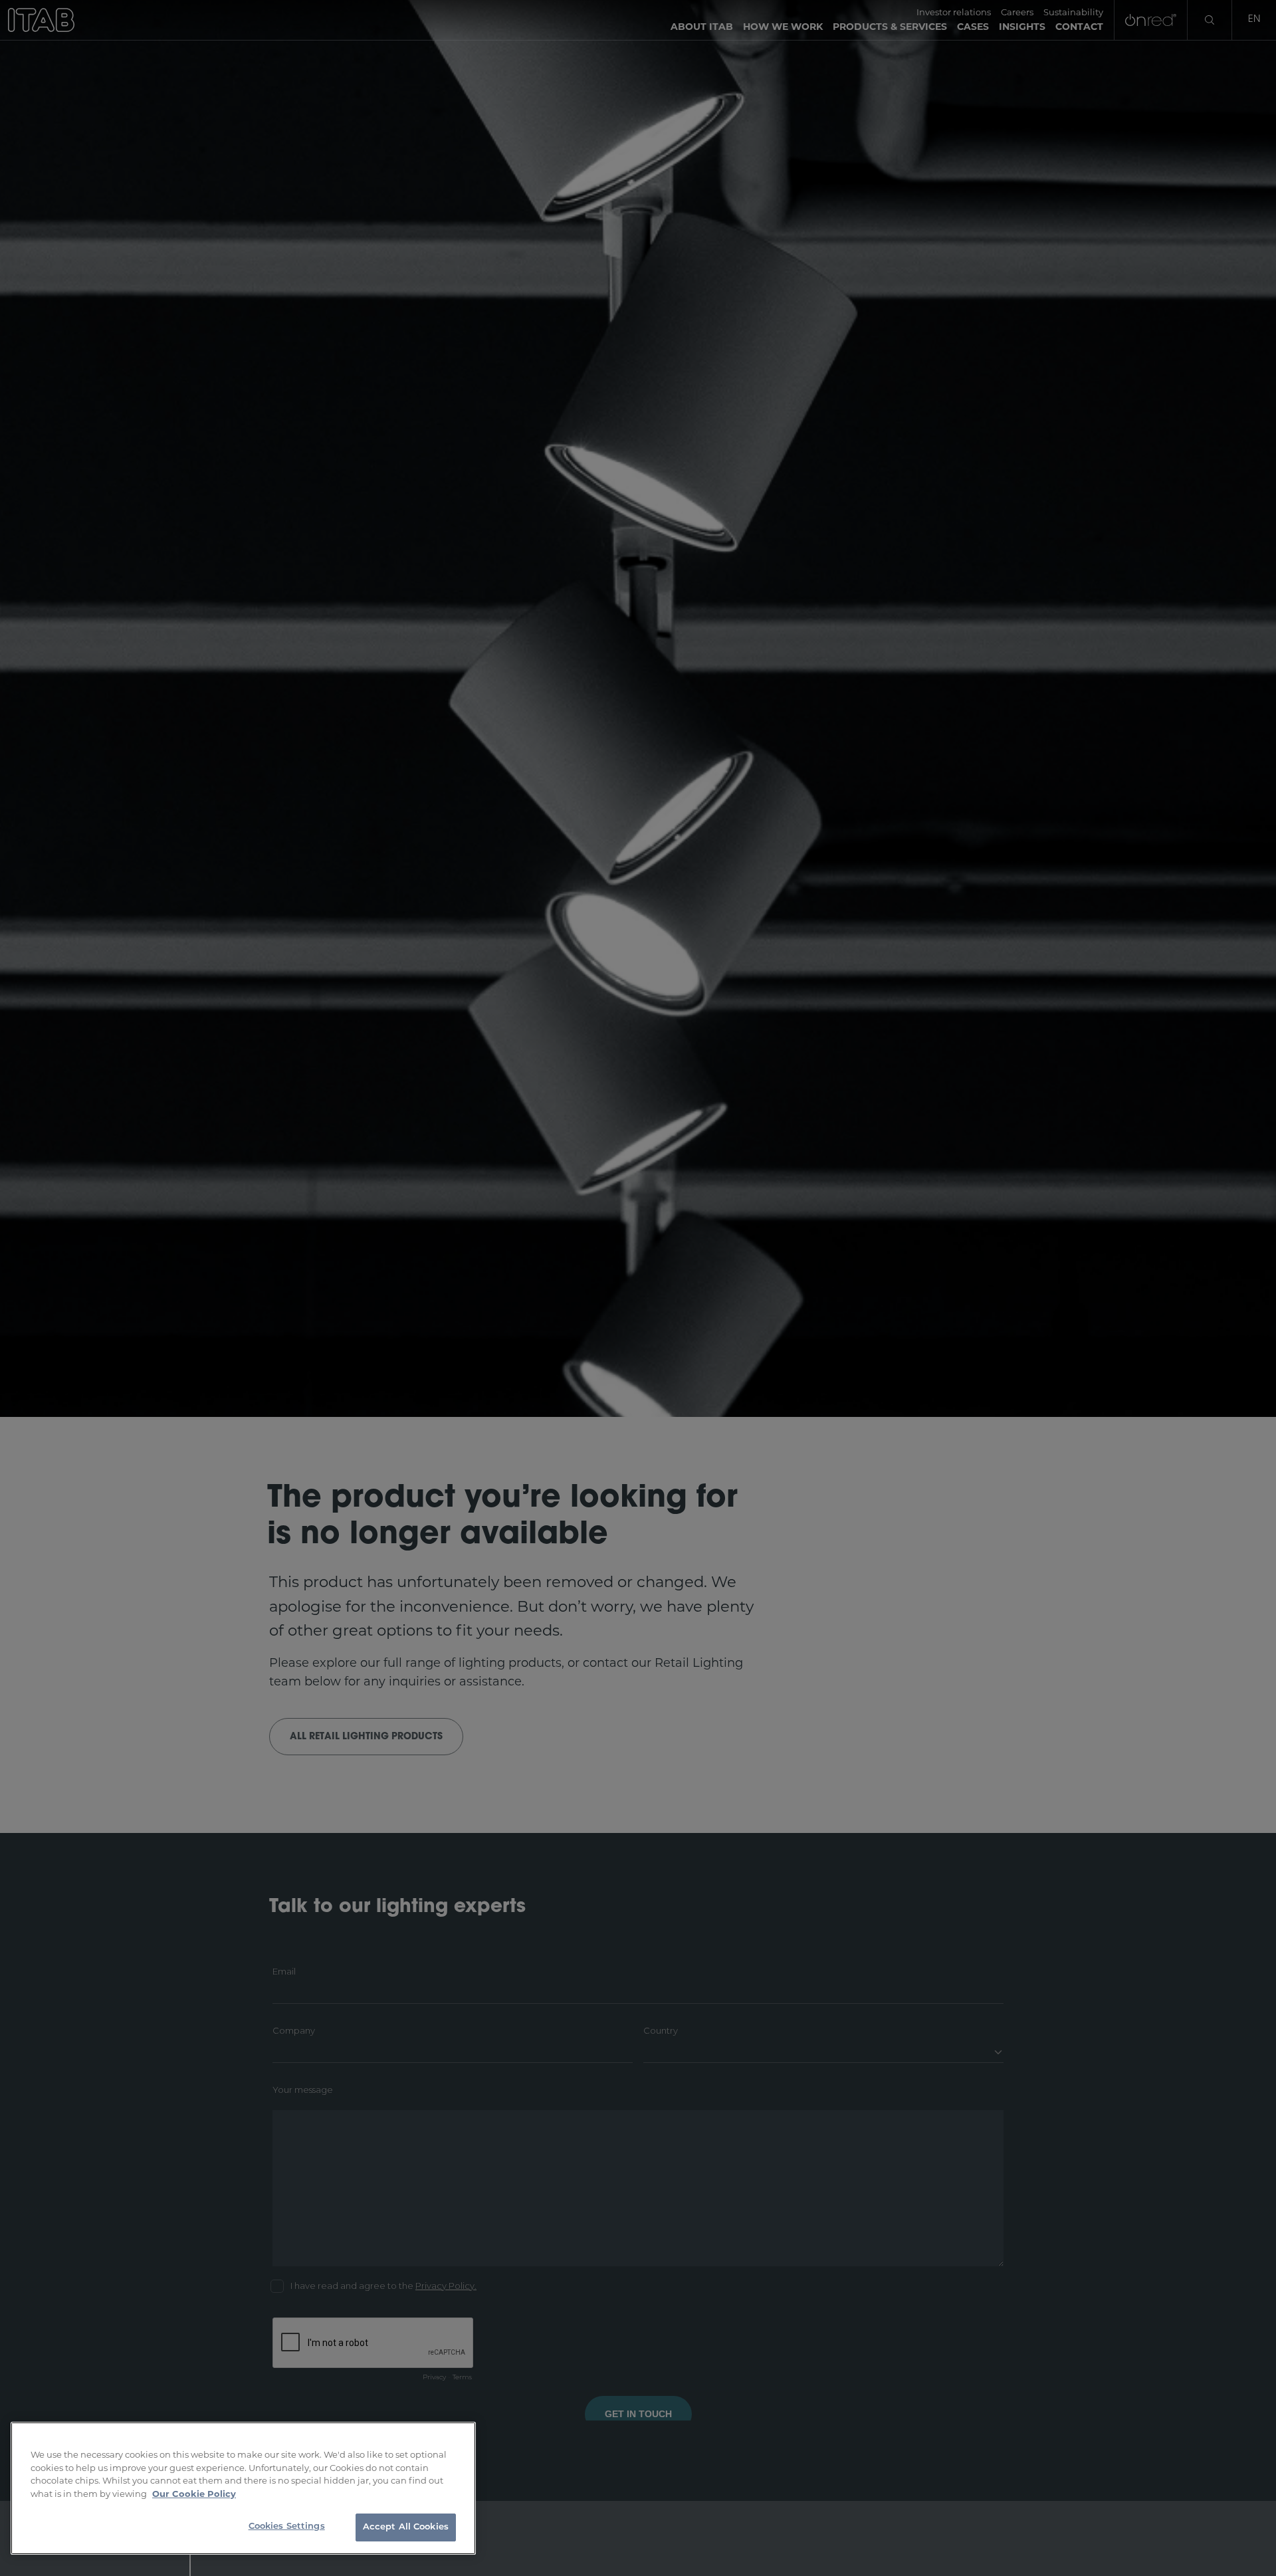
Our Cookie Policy (194, 2494)
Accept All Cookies (406, 2527)
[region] (243, 2488)
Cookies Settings (287, 2526)
